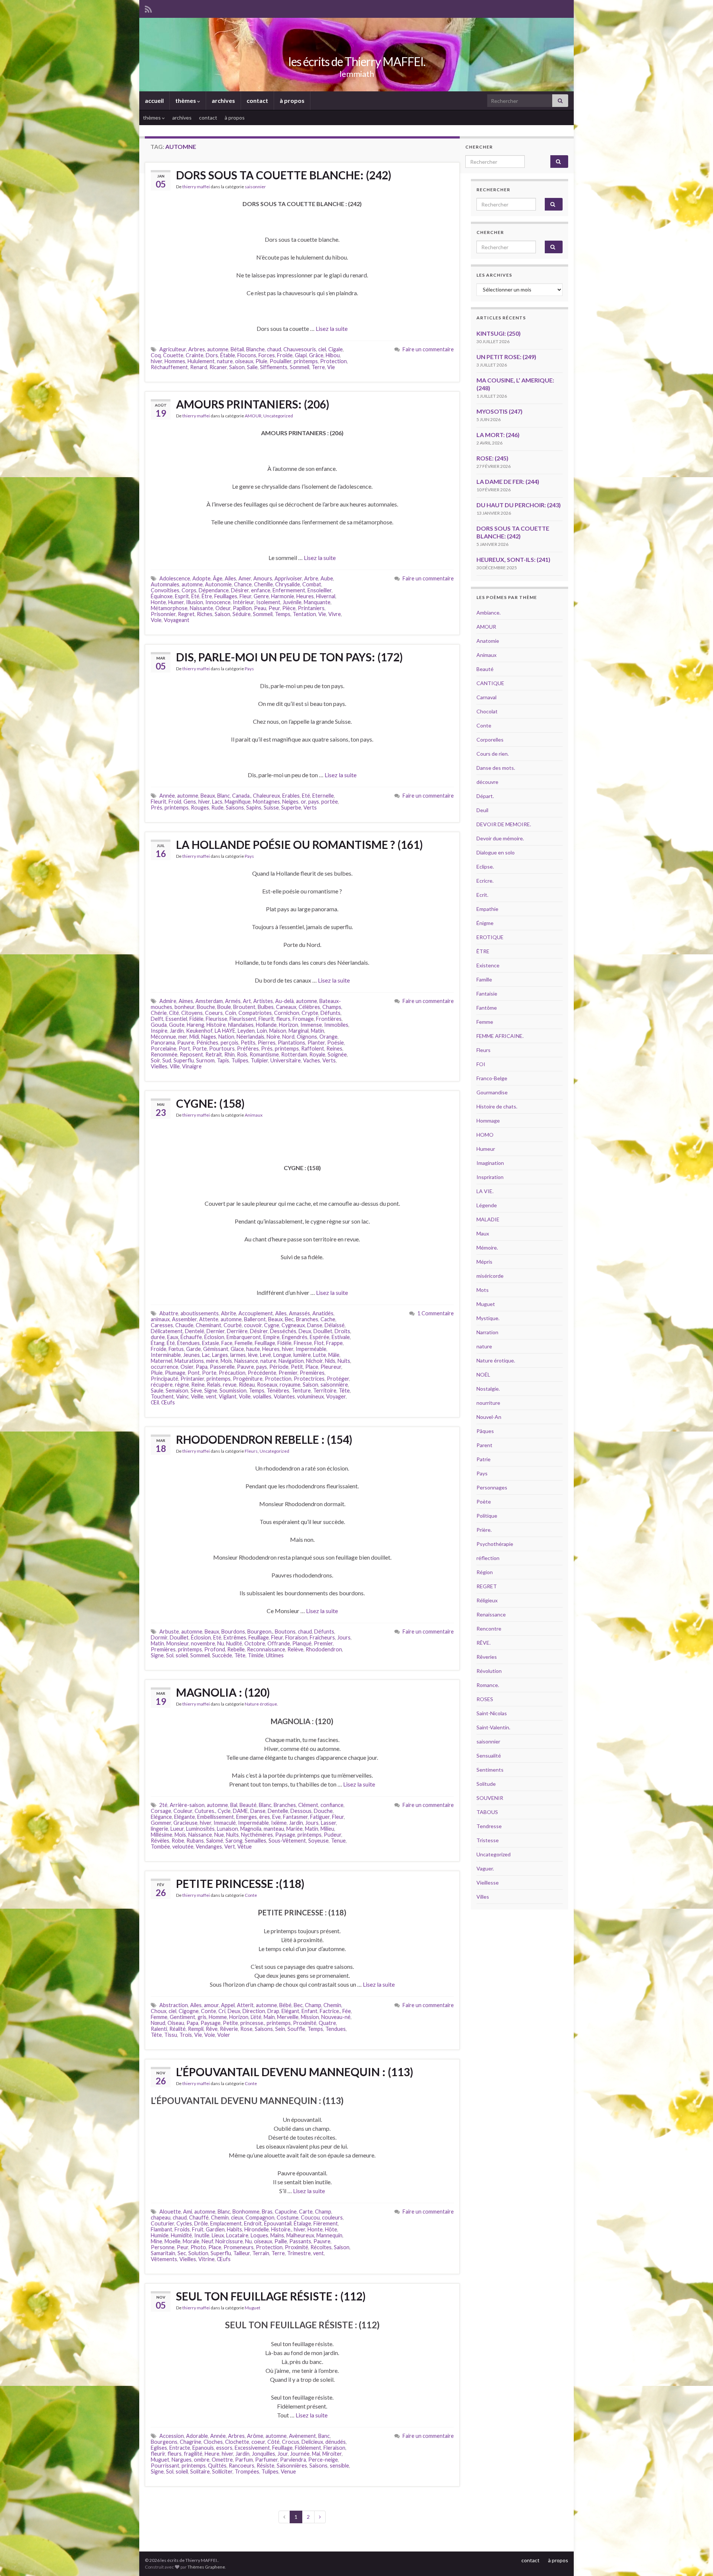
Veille (197, 1396)
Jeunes (191, 1355)
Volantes (284, 1396)
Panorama (163, 1043)
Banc (324, 2436)
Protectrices (309, 1379)
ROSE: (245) (492, 458)
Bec (289, 1319)
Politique (487, 1516)
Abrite (229, 1313)
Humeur (486, 1149)
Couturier (162, 2223)
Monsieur (178, 1643)
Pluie (261, 361)
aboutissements (200, 1313)
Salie (252, 367)
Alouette (170, 2212)
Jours (344, 1637)
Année (167, 796)
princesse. (252, 2023)
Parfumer (266, 2460)
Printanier (192, 1379)
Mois (226, 1361)
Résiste (266, 2466)
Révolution (489, 1671)
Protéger (338, 1379)
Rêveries (487, 1657)
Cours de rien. (493, 754)
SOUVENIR (490, 1798)
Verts (310, 807)
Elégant (290, 2011)
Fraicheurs (322, 1637)
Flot (319, 1343)
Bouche (206, 1007)
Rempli (196, 2029)
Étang (158, 1343)
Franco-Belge (492, 1078)
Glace (237, 1349)
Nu (221, 1643)
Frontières (329, 1019)
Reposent (191, 1054)
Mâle (334, 1355)
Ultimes (275, 1655)
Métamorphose (169, 608)
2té (163, 1805)
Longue (282, 1355)
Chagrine (191, 2442)
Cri (222, 2011)
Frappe (334, 1343)
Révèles (160, 1841)
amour (211, 2005)
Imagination (490, 1163)
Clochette (237, 2442)
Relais (214, 1385)
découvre (487, 782)
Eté (306, 796)
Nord (288, 1037)
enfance (261, 590)
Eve (276, 1817)
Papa (202, 1367)
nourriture (488, 1403)
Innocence (218, 602)
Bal (234, 1805)
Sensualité (489, 1756)
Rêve (212, 2029)
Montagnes (266, 802)
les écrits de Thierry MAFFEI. (357, 61)
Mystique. (488, 1318)
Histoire (216, 1025)
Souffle (296, 2029)
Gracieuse (185, 1823)
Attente (209, 1319)
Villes (483, 1897)
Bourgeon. (260, 1631)
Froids (182, 2229)
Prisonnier (163, 614)
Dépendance (214, 590)
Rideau (247, 1385)
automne (218, 349)
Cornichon (287, 1013)
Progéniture (248, 1379)
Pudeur (333, 1835)
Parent (484, 1445)
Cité (174, 1013)
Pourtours (222, 1048)
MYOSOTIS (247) (499, 411)
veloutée (183, 1846)
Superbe (291, 807)
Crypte (310, 1013)
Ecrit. (482, 895)
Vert (230, 1846)
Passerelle (222, 1367)
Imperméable (311, 1349)
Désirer (240, 590)
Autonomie (218, 584)
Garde (193, 1349)
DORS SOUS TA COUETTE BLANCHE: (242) (284, 175)
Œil (155, 1402)
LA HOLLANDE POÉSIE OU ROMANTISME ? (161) (299, 844)
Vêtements (164, 2259)
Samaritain (163, 2253)
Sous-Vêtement (287, 1841)
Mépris (484, 1262)
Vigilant (228, 1396)
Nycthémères (257, 1835)
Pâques (485, 1431)
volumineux (310, 1396)
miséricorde (490, 1276)
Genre (261, 596)
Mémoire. (487, 1248)
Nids (330, 1361)
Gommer (161, 1823)
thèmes (186, 100)
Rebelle (236, 1649)
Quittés (217, 2466)
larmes (238, 1355)
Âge (218, 578)
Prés (157, 807)
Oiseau (176, 2023)
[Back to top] (696, 2559)
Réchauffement (169, 367)
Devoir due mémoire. (500, 838)
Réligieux (487, 1600)
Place (312, 1367)
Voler (224, 2035)
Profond (215, 1649)
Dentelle (278, 1811)
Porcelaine (164, 1048)
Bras (267, 2212)
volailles (262, 1396)
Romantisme (264, 1054)
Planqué (302, 1643)
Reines (334, 1048)
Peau (260, 608)
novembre (203, 1643)
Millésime (162, 1835)
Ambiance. (489, 613)
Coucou (310, 2217)
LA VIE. (485, 1191)
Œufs (168, 1402)
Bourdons (233, 1631)
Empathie (487, 909)
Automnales (165, 584)
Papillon (242, 608)
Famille (484, 979)
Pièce (289, 608)
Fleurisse (216, 1019)
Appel (228, 2005)
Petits (248, 1043)
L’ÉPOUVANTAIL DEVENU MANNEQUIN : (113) (295, 2072)
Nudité (234, 1643)
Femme (159, 2017)
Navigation (291, 1361)
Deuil (482, 810)
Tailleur (242, 2253)
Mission (310, 2017)
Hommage (488, 1121)
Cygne (272, 1325)
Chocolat (487, 711)
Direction (254, 2011)
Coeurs (214, 1013)
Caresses (162, 1325)
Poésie (336, 1043)
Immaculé (225, 1823)
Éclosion (214, 1337)
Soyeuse (318, 1841)
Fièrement (326, 2223)
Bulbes (266, 1007)
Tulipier (259, 1060)
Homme (218, 2017)
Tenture (301, 1390)
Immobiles (336, 1025)
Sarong (234, 1841)
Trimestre (299, 2253)
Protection (333, 361)
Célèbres (309, 1007)
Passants (300, 2241)
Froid (175, 802)
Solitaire (200, 2471)
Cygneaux (293, 1325)
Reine (198, 1385)
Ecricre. (485, 881)
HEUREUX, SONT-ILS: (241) (513, 559)
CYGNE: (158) (210, 1103)
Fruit (198, 2229)
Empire (271, 1337)
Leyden (246, 1031)
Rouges (200, 807)
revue (230, 1385)
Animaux (254, 1115)
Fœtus (176, 1349)
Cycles (184, 2223)
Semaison (177, 1390)
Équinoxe (162, 596)
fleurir (158, 2454)
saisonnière (334, 1385)
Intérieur (243, 602)
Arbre (311, 578)
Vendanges (209, 1846)
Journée (300, 2454)
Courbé (233, 1325)
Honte (158, 602)
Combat (312, 584)
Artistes (263, 1001)
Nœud (158, 2023)
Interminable (166, 1355)
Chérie (159, 1013)
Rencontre (489, 1629)
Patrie (484, 1459)
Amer (245, 578)
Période (279, 1367)
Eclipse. (485, 867)
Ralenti (159, 2029)
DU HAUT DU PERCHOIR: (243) (519, 505)
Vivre (335, 614)
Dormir (159, 1637)
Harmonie (283, 596)
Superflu (184, 1060)
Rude (217, 807)
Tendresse (489, 1826)
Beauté (248, 1805)
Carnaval (486, 697)
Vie (331, 367)
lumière (302, 1355)
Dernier (216, 1331)
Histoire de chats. (497, 1106)
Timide (256, 1655)
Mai (316, 2454)
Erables (291, 796)
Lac (206, 1355)
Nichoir (314, 1361)
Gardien (215, 2229)
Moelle (172, 2241)
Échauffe (191, 1337)
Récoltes (321, 2247)
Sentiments (490, 1770)
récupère (162, 1385)
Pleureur (331, 1367)
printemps (306, 361)
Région (485, 1572)
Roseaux (267, 1385)
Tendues (336, 2029)
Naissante (201, 608)
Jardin (177, 1031)
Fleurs (251, 1451)
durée (158, 1337)
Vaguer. (485, 1868)
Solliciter (222, 2471)
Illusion (195, 602)
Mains (277, 2235)
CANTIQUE (490, 683)
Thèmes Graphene (206, 2567)
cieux (237, 2217)
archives (223, 100)
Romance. (488, 1685)
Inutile (202, 2235)
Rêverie (229, 2029)
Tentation (304, 614)
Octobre (255, 1643)
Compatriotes (255, 1013)
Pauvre (186, 1043)
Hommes (175, 361)
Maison (278, 1031)
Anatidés (323, 1313)
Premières (312, 1373)
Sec (182, 2253)
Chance (243, 584)
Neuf (207, 2241)
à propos (292, 100)
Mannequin (329, 2235)
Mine (157, 2241)
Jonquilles (263, 2454)
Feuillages (226, 596)
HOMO (485, 1135)
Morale (191, 2241)
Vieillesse (488, 1883)
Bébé (285, 2005)
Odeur (223, 608)
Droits (342, 1331)
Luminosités (200, 1829)
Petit (297, 1367)
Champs (332, 1007)
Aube (327, 578)
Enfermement (289, 590)
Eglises (159, 2448)
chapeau (161, 2217)
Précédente (262, 1373)
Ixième (279, 1823)
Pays (249, 669)
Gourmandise (492, 1092)
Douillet (323, 1331)
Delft (157, 1019)
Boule (224, 1007)
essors (224, 2448)
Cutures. (205, 1811)
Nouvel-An (489, 1417)
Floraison (296, 1637)
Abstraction (174, 2005)
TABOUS (487, 1812)
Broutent (244, 1007)
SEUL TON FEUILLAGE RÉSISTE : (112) (271, 2296)
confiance (332, 1805)
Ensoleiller (320, 590)
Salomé (215, 1841)
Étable (228, 355)
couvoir (253, 1325)
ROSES (485, 1699)
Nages (209, 1037)
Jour (283, 2454)
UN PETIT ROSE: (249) (506, 357)
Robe (178, 1841)
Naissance (246, 1361)
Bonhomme (246, 2212)
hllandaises (241, 1025)
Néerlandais (250, 1037)
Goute (177, 1025)
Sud (167, 1060)
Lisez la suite (332, 328)
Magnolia (251, 1829)
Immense (311, 1025)
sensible (339, 2466)
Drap (273, 2011)
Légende (487, 1205)
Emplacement (226, 2223)
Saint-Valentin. (493, 1727)
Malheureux (300, 2235)
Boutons (285, 1631)
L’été (256, 2017)
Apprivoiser (288, 578)
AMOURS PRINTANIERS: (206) (253, 404)
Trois (186, 2035)
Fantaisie (487, 994)
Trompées (247, 2471)
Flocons (247, 355)
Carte (306, 2212)
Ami (188, 2212)
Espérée (320, 1337)
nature (225, 361)
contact (257, 100)
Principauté (165, 1379)
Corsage (161, 1811)
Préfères (248, 1048)
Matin (318, 1031)
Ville (175, 1066)
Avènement (302, 2436)
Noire (273, 1037)
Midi (194, 1037)
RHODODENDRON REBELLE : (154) (264, 1439)
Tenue (338, 1841)
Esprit (182, 596)
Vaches (312, 1060)
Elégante (185, 1817)
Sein (280, 2029)
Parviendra (293, 2460)
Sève (196, 1390)
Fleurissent (243, 1019)
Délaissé (335, 1325)
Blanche (255, 349)
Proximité (305, 2023)
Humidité (181, 2235)
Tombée (160, 1846)
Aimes (186, 1001)
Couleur (183, 1811)
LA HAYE (225, 1031)
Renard (199, 367)
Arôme (255, 2436)
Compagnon (260, 2217)
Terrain (261, 2253)
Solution (198, 2253)
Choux (159, 2011)
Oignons (307, 1037)
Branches (307, 1319)
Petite (230, 2023)
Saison (237, 367)
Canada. (241, 796)
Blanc (224, 796)
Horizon (289, 1025)
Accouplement (256, 1313)
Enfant (310, 2011)
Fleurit (159, 802)
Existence (488, 965)
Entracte (180, 2448)
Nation (226, 1037)
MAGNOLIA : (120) (223, 1692)
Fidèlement (308, 2448)
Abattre (169, 1313)
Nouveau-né (336, 2017)
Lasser (328, 1823)
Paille (281, 2241)
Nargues (182, 2460)
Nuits (344, 1361)
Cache (328, 1319)
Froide (285, 355)
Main (269, 2017)
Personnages (492, 1487)
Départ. (485, 796)
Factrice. (330, 2011)
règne (182, 1385)
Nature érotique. (261, 1704)
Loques (259, 2235)
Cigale (336, 349)
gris (202, 2017)
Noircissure (229, 2241)
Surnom (205, 1060)
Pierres (267, 1043)
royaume (290, 1385)
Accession (172, 2436)
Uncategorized (278, 416)
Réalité (178, 2029)
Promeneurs (239, 2247)
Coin (231, 1013)
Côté (274, 2442)
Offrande (279, 1643)
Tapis (223, 1060)
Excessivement (252, 2448)
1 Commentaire (436, 1313)
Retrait (214, 1054)
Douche (323, 1811)
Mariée (294, 1829)
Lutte (320, 1355)
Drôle (201, 2223)
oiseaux (244, 361)
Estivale (341, 1337)
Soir (155, 1060)
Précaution (232, 1373)
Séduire (242, 614)
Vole (156, 620)
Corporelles (490, 740)
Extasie (211, 1343)
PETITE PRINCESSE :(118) (240, 1883)
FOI (481, 1064)
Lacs (217, 802)
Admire (168, 1001)
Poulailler (281, 361)
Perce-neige (323, 2460)
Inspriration (490, 1177)
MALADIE (488, 1219)
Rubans (195, 1841)
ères (265, 1817)
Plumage (175, 1373)
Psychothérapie (495, 1544)
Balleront (255, 1319)
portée (330, 802)
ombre (202, 2460)
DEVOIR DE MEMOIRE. (504, 824)
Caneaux (286, 1007)
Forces (267, 355)
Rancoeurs (242, 2466)
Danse (315, 1325)
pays (314, 802)
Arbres (197, 349)
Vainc (182, 1396)
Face (227, 1343)
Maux (483, 1233)
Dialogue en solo (496, 852)
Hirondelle (257, 2229)
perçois (229, 1043)
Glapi (301, 355)
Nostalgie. (488, 1389)
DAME (240, 1811)
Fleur (245, 596)
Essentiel (176, 1019)
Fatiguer (320, 1817)
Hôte (331, 2229)
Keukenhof (199, 1031)
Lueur (177, 1829)
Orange (328, 1037)
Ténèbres (278, 1390)
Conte (251, 1895)
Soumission (233, 1390)
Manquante (317, 602)
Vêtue (245, 1846)
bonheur (185, 1007)
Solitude (486, 1784)
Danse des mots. (496, 768)
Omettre (222, 2460)
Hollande (266, 1025)
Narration (487, 1332)
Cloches (213, 2442)
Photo (198, 2247)
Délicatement (167, 1331)
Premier (288, 1373)
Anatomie (488, 641)
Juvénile (292, 602)
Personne (163, 2247)
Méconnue (163, 1037)
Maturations (189, 1361)
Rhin (229, 1054)
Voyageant (177, 620)
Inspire (159, 1031)
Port (184, 1048)
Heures (305, 596)
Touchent (162, 1396)
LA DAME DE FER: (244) (508, 481)
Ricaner (218, 367)
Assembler (184, 1319)
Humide (160, 2235)
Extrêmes (235, 1637)
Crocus (291, 2442)
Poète (484, 1502)
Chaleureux (266, 796)
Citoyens (192, 1013)
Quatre (327, 2023)
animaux (160, 1319)
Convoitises (165, 590)
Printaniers (311, 608)
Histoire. (281, 2229)
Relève (295, 1649)
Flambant (162, 2229)
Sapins (254, 807)
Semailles (255, 1841)
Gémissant (216, 1349)
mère (212, 1361)
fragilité (193, 2454)
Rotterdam (294, 1054)
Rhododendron (324, 1649)
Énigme (485, 923)
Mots (483, 1290)
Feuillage (265, 1343)
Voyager (336, 1396)
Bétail (237, 349)
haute (253, 1349)
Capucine (286, 2212)
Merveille (288, 2017)
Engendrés (295, 1337)
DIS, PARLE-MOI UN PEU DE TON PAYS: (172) (289, 657)
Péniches (207, 1043)
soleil (182, 1655)
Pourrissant (165, 2466)
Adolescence (175, 578)
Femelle (244, 1343)
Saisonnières (292, 2466)
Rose (246, 2029)
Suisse (271, 807)
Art (247, 1001)
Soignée (337, 1054)
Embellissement (216, 1817)
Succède (222, 1655)
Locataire (237, 2235)
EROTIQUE (490, 937)
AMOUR (253, 416)
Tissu (171, 2035)
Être (207, 596)
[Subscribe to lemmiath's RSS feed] (148, 8)
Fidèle (196, 1019)
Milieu (327, 1829)
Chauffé (199, 2217)
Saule (157, 1390)
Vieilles (159, 1066)
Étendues (188, 1343)
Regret (186, 614)
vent (211, 1396)
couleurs (332, 2217)
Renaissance (491, 1614)
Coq (156, 355)
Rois (242, 1054)
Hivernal (326, 596)
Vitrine (206, 2259)
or (303, 802)
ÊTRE (483, 951)
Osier (187, 1367)
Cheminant (209, 1325)
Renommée (164, 1054)
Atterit (245, 2005)
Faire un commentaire (428, 349)
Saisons (235, 807)
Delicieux (312, 2442)
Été (195, 596)
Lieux (218, 2235)
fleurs (283, 1019)
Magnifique (238, 802)
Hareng (196, 1025)
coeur (258, 2442)
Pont (194, 1373)
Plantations (292, 1043)
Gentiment (183, 2017)
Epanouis (203, 2448)
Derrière (237, 1331)
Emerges (247, 1817)
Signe (211, 1390)
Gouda (159, 1025)
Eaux (173, 1337)
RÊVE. (484, 1643)
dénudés (336, 2442)
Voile (245, 1396)
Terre (318, 367)
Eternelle (323, 796)
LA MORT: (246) (498, 435)
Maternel (162, 1361)
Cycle (224, 1811)
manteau (274, 1829)
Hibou (333, 355)
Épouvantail (278, 2223)
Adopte (201, 578)
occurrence (165, 1367)
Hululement (201, 361)
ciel (322, 349)
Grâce (316, 355)
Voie (210, 2035)
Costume (288, 2217)
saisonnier (255, 187)
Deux (305, 1331)
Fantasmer (295, 1817)
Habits (235, 2229)
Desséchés (283, 1331)
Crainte (195, 355)
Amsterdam (209, 1001)
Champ (313, 2005)
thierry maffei (196, 187)
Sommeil (299, 367)
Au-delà (284, 1001)
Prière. (484, 1530)
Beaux (208, 796)
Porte (200, 1048)
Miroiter (332, 2454)
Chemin (332, 2005)
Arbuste (169, 1631)
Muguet (253, 2308)
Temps (283, 614)
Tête (344, 1390)
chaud (274, 349)
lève (253, 1355)
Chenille (263, 584)
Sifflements (274, 367)
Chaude (184, 1325)
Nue (219, 1835)
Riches (205, 614)
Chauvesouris (300, 349)
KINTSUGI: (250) (499, 333)
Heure (212, 2454)
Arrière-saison (187, 1805)
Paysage (285, 1835)
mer (183, 1037)
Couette (173, 355)
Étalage (302, 2223)
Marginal (299, 1031)
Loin (262, 1031)
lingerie (159, 1829)
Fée (347, 2011)
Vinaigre (192, 1066)
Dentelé (195, 1331)
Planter (316, 1043)
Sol (170, 1655)
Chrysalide (288, 584)
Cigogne (189, 2011)
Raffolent (313, 1048)
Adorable (197, 2436)
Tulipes (240, 1060)
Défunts (331, 1013)
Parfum (244, 2460)
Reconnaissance (266, 1649)
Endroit (253, 2223)
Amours (263, 578)
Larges (220, 1355)
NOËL (483, 1375)
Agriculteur (173, 349)
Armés (233, 1001)
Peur (274, 608)
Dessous (301, 1811)
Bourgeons (164, 2442)
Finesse (303, 1343)
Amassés (299, 1313)
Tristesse (488, 1840)
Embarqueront (244, 1337)
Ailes (230, 578)
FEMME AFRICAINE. (500, 1036)
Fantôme (487, 1008)
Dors (212, 355)
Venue (288, 2471)
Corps (189, 590)
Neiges (290, 802)
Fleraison (334, 2448)
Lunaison (227, 1829)
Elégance (161, 1817)
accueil (154, 100)
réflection (488, 1558)
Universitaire (286, 1060)
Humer (176, 602)
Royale (317, 1054)
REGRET (487, 1586)
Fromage (303, 1019)
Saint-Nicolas (492, 1713)
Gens (190, 802)
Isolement (268, 602)
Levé (266, 1355)
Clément (308, 1805)
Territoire (325, 1390)
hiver (157, 361)
